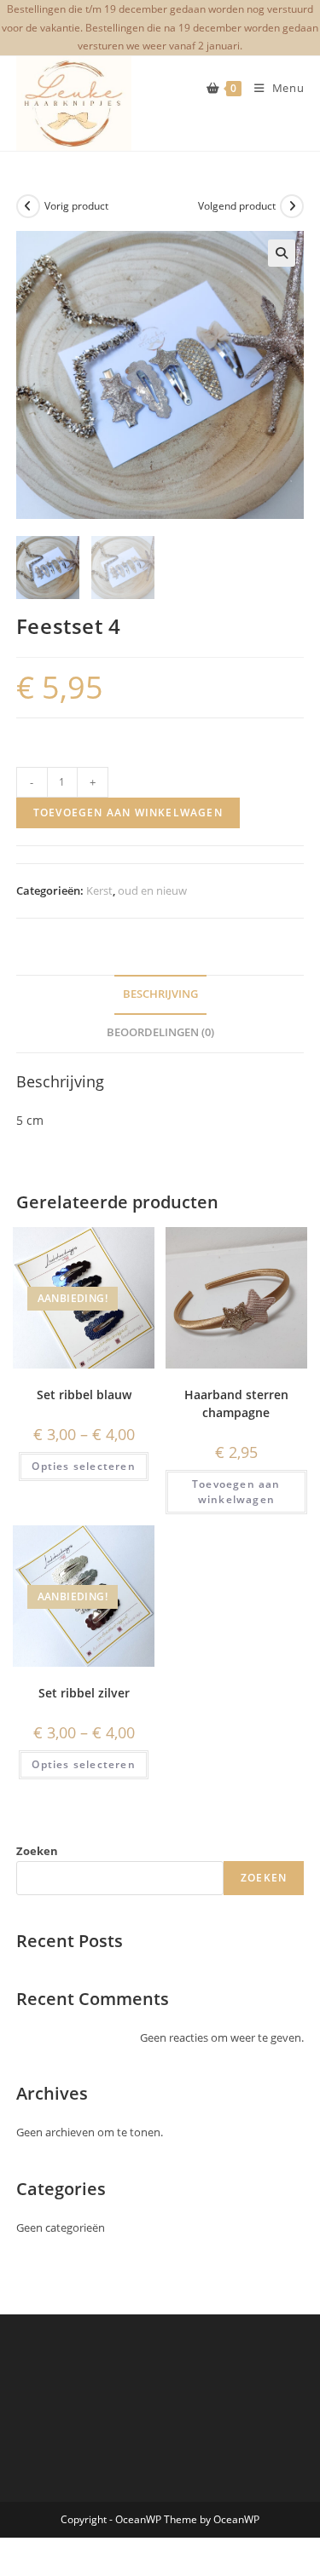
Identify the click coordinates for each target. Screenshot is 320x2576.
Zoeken (37, 1851)
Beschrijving (160, 994)
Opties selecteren (83, 1466)
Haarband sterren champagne (236, 1403)
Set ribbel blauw (84, 1395)
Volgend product (237, 206)
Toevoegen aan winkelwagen (128, 813)
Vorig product (76, 206)
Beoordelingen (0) (160, 1032)
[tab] (160, 995)
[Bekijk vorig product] (28, 206)
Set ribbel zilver (84, 1693)
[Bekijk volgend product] (292, 206)
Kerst (99, 890)
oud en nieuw (152, 890)
